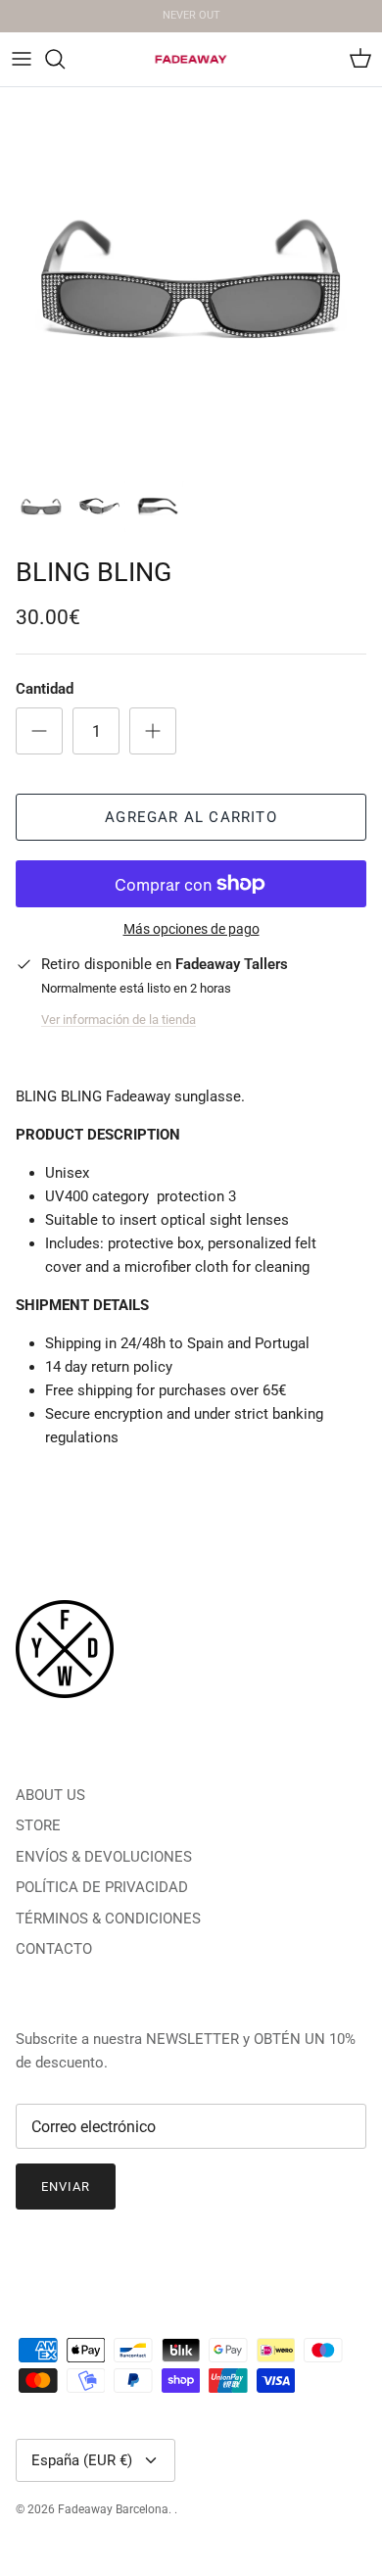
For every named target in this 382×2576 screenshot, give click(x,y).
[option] (191, 278)
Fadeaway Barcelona (113, 2509)
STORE (38, 1825)
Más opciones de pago (191, 929)
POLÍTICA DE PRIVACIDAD (102, 1887)
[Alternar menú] (22, 59)
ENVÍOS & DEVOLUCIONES (104, 1857)
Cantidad (45, 689)
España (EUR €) (82, 2460)
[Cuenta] (317, 59)
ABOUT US (50, 1795)
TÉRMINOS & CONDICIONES (108, 1919)
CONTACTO (54, 1949)
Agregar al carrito (191, 817)
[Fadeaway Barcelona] (191, 59)
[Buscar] (65, 59)
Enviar (66, 2187)
